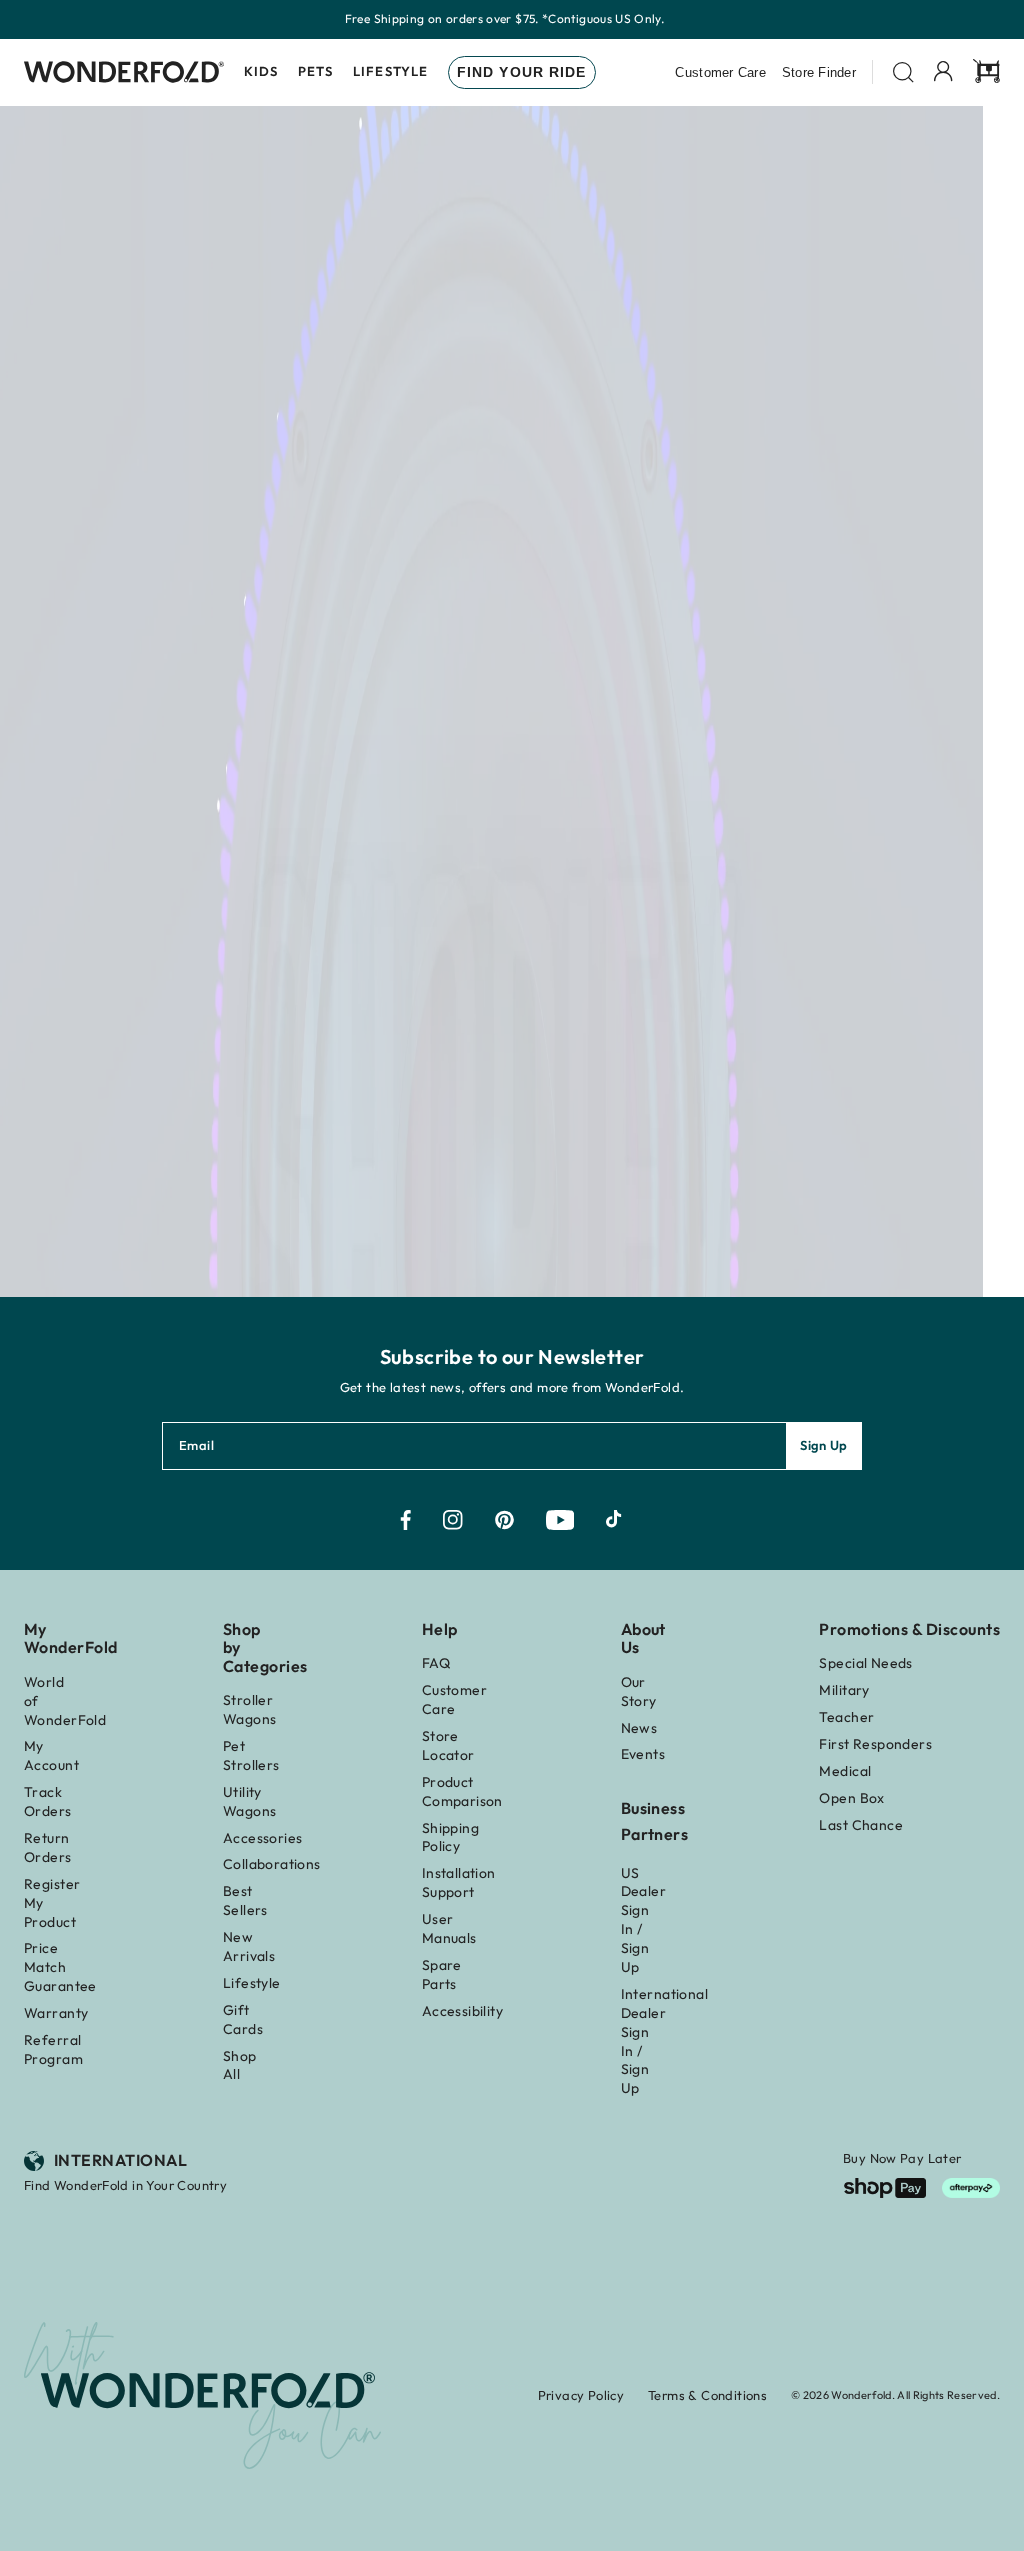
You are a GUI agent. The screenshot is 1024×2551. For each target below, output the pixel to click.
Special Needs (865, 1663)
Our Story (639, 1691)
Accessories (263, 1838)
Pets (315, 71)
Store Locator (448, 1745)
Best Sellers (245, 1900)
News (639, 1728)
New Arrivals (249, 1946)
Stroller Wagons (250, 1709)
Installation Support (459, 1882)
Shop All (240, 2065)
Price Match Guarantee (60, 1967)
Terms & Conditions (707, 2395)
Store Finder (819, 72)
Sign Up (824, 1445)
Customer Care (720, 72)
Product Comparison (462, 1791)
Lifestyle (390, 71)
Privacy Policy (581, 2395)
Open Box (851, 1798)
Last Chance (861, 1825)
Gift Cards (243, 2019)
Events (643, 1754)
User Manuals (449, 1928)
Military (844, 1690)
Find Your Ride (522, 72)
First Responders (875, 1744)
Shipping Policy (450, 1837)
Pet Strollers (251, 1755)
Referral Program (53, 2049)
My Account (51, 1755)
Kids (261, 71)
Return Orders (48, 1847)
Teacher (846, 1717)
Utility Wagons (250, 1801)
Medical (845, 1771)
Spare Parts (442, 1974)
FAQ (436, 1663)
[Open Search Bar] (903, 72)
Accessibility (462, 2011)
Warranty (56, 2013)
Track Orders (48, 1801)
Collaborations (272, 1864)
